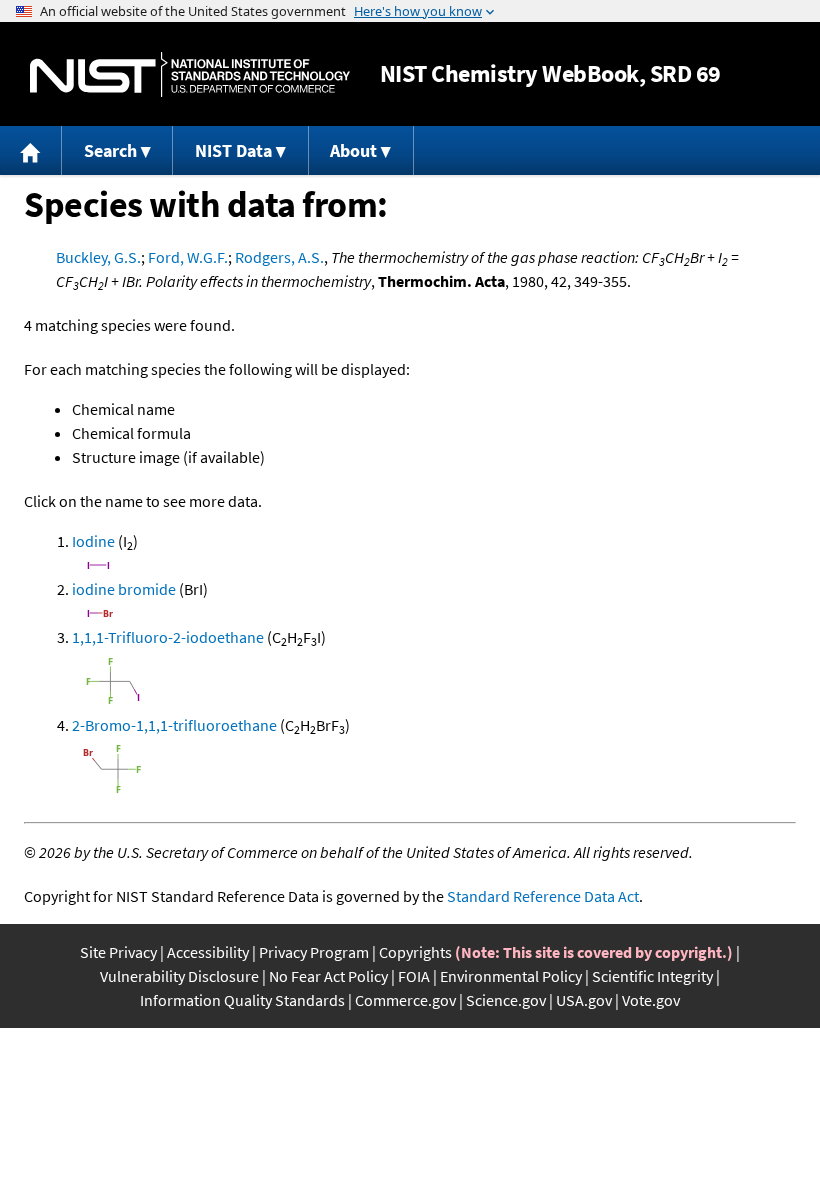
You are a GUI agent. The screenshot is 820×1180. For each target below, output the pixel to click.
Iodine (93, 541)
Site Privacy (118, 952)
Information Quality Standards (242, 1000)
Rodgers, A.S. (279, 257)
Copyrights (415, 952)
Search (110, 150)
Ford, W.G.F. (188, 257)
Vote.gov (651, 1000)
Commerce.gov (405, 1000)
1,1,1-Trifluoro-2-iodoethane (168, 637)
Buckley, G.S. (98, 257)
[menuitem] (31, 150)
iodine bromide (124, 589)
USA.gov (584, 1000)
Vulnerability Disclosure (179, 976)
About (353, 150)
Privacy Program (314, 952)
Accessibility (208, 952)
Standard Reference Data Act (543, 896)
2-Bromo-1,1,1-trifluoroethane (174, 725)
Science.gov (506, 1000)
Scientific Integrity (652, 976)
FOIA (414, 976)
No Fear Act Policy (328, 976)
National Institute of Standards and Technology (190, 74)
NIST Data (233, 150)
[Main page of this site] (31, 150)
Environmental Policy (511, 976)
